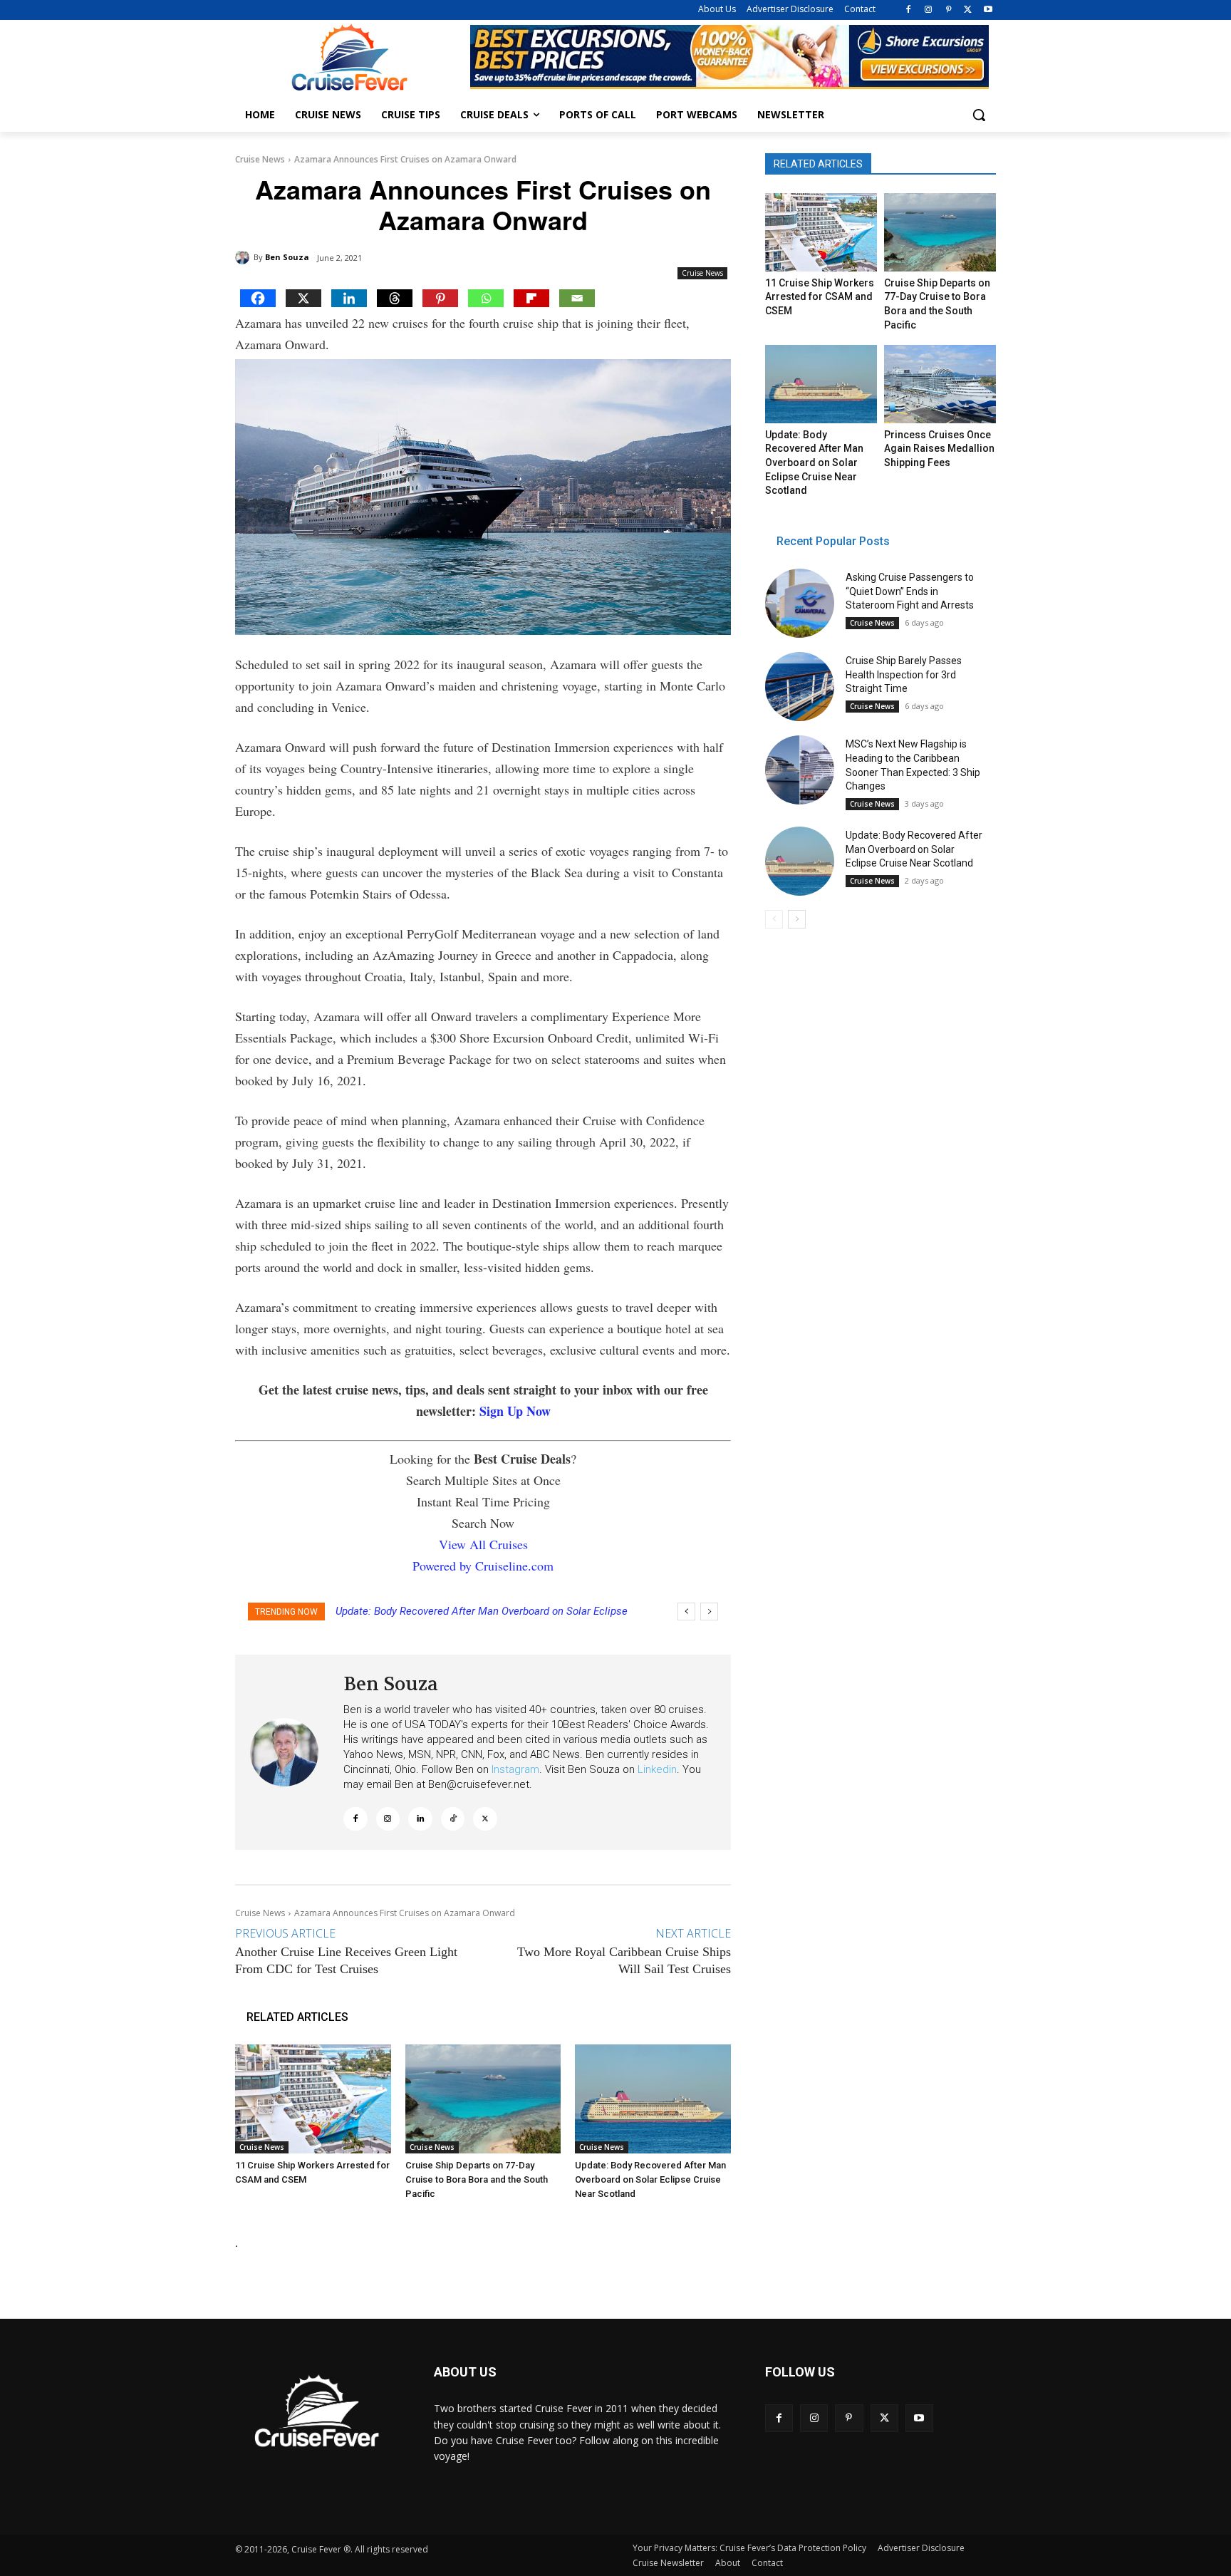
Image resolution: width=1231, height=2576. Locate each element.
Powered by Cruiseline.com (483, 1566)
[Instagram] (929, 10)
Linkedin (657, 1769)
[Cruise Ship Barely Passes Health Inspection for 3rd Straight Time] (800, 687)
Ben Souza (287, 257)
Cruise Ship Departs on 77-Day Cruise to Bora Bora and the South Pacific (477, 2179)
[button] (979, 115)
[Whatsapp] (486, 298)
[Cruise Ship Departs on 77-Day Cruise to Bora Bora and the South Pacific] (483, 2099)
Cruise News (260, 159)
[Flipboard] (531, 298)
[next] (709, 1612)
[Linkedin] (349, 298)
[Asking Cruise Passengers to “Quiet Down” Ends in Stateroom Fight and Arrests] (800, 603)
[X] (968, 10)
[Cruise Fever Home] (349, 57)
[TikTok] (453, 1819)
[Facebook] (909, 10)
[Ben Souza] (244, 257)
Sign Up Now (515, 1411)
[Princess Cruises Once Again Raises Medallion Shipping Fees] (940, 384)
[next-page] (797, 919)
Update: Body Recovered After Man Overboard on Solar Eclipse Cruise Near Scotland (650, 2179)
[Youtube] (988, 10)
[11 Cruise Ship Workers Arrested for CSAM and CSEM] (313, 2099)
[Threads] (395, 298)
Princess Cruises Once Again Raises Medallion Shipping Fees (939, 449)
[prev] (686, 1612)
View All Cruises (483, 1544)
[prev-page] (774, 919)
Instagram (515, 1769)
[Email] (577, 298)
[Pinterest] (949, 10)
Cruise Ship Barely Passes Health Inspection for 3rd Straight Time (904, 674)
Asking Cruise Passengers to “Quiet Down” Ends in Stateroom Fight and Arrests (910, 591)
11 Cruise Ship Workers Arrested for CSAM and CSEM (820, 297)
